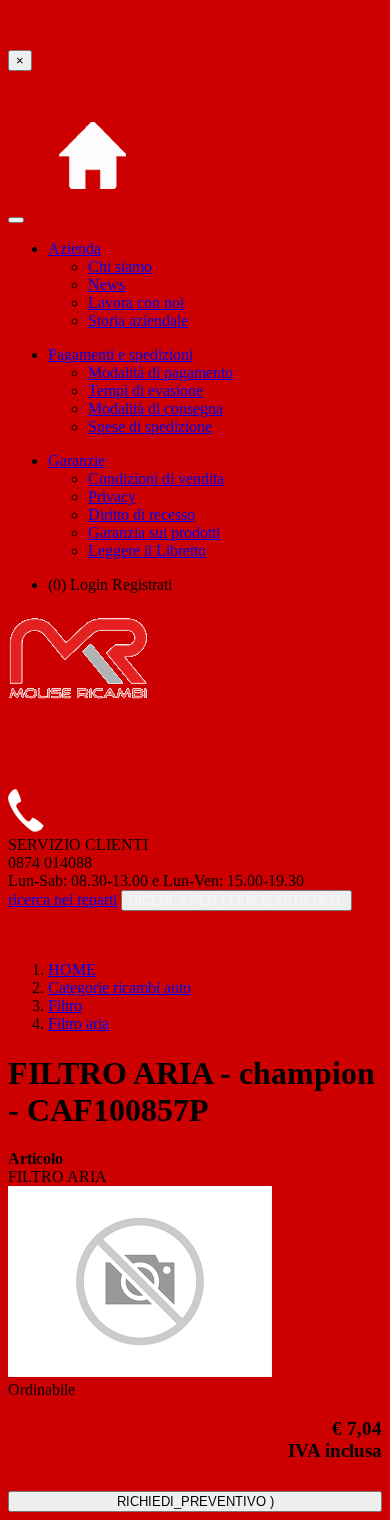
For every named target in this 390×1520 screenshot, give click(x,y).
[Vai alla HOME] (92, 214)
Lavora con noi (136, 302)
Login (89, 584)
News (106, 284)
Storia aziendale (138, 320)
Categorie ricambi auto (119, 987)
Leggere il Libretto (147, 550)
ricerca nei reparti (62, 899)
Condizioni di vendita (156, 478)
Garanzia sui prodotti (154, 532)
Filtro (65, 1005)
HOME (72, 969)
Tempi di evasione (145, 390)
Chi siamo (120, 266)
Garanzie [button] (76, 460)
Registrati (142, 584)
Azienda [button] (74, 248)
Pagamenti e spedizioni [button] (120, 354)
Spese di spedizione (150, 426)
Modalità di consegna (155, 408)
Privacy (112, 496)
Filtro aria (78, 1023)
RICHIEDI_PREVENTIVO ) (195, 1501)
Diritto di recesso (141, 514)
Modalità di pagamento (160, 372)
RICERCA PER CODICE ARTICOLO (236, 900)
